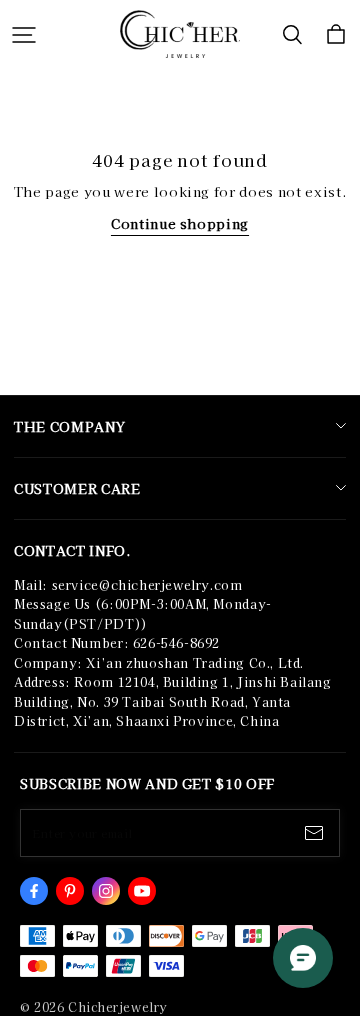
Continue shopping (180, 223)
